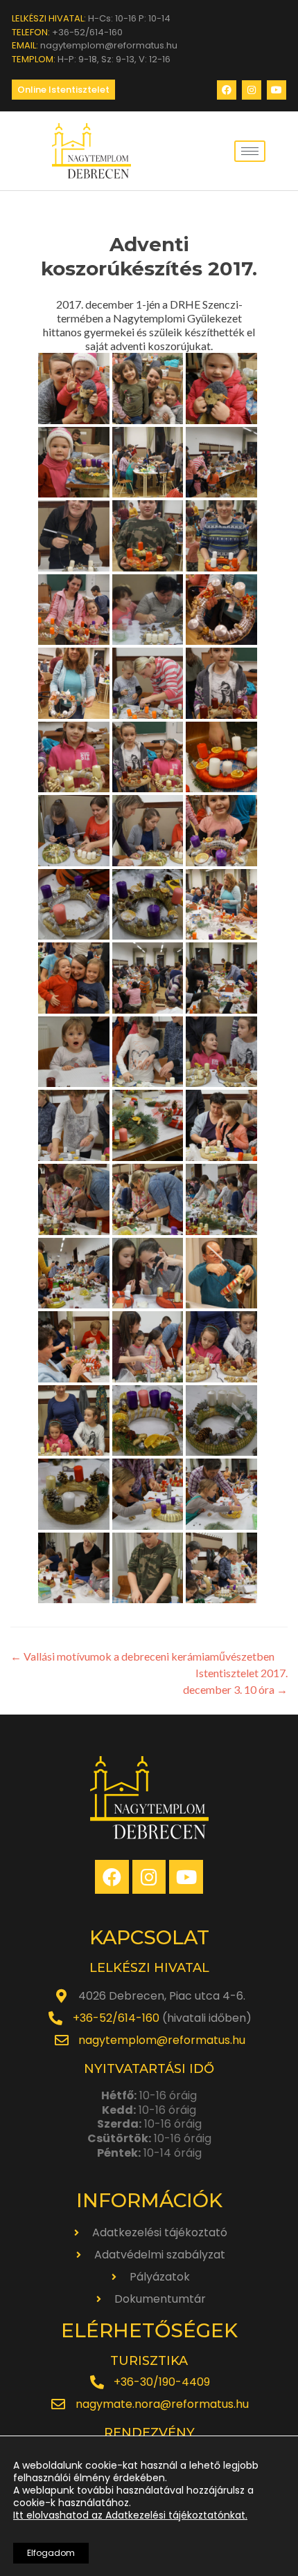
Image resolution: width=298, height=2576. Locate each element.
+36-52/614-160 (116, 2018)
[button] (63, 90)
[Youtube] (277, 90)
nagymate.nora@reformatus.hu (162, 2404)
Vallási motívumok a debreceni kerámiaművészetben (142, 1656)
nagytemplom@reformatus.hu (162, 2040)
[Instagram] (252, 90)
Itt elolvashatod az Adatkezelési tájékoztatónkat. (130, 2515)
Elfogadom (51, 2553)
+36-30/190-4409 (162, 2382)
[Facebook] (227, 90)
